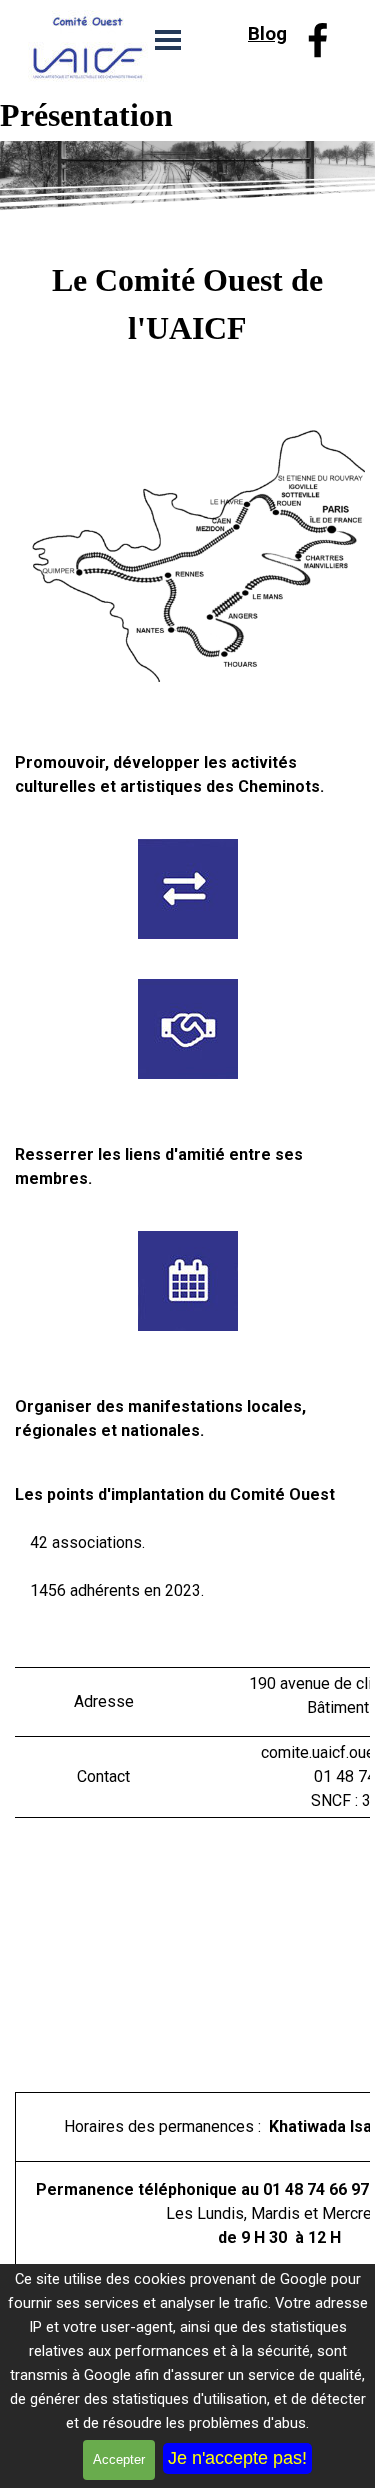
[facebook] (318, 40)
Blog (267, 34)
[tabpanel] (273, 34)
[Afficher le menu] (168, 40)
